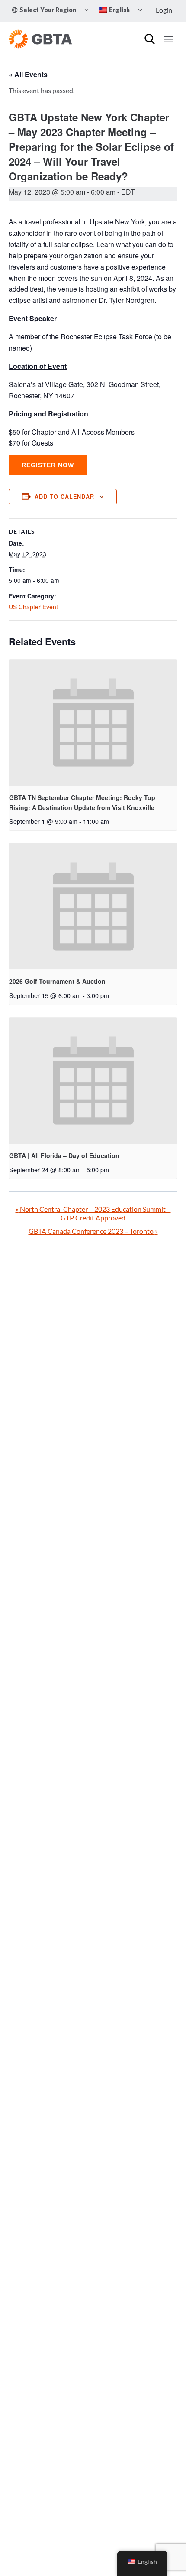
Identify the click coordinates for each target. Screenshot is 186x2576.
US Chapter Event (33, 607)
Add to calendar (64, 497)
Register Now (48, 465)
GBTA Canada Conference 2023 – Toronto (93, 1231)
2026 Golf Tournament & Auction (57, 981)
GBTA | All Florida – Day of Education (64, 1155)
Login (164, 10)
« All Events (28, 74)
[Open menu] (168, 39)
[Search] (150, 39)
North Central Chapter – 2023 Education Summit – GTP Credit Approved (93, 1213)
